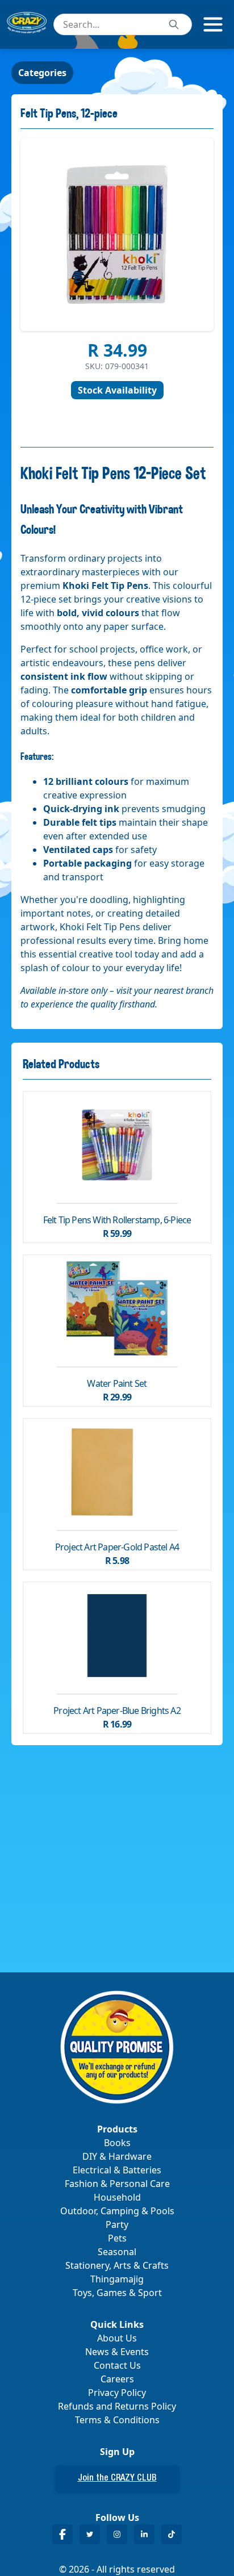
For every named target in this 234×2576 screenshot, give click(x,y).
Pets (117, 2238)
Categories (42, 73)
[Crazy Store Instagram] (117, 2534)
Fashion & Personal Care (117, 2184)
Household (117, 2197)
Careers (117, 2379)
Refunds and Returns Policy (117, 2406)
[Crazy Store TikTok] (172, 2534)
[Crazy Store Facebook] (62, 2534)
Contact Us (117, 2365)
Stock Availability (117, 390)
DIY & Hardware (117, 2156)
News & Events (117, 2352)
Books (117, 2143)
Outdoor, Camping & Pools (117, 2211)
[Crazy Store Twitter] (90, 2534)
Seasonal (117, 2252)
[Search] (174, 24)
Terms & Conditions (117, 2420)
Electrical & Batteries (117, 2170)
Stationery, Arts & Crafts (117, 2265)
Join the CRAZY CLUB (117, 2479)
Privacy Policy (117, 2393)
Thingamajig (117, 2279)
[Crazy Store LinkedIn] (144, 2534)
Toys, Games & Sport (117, 2293)
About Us (117, 2338)
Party (117, 2224)
